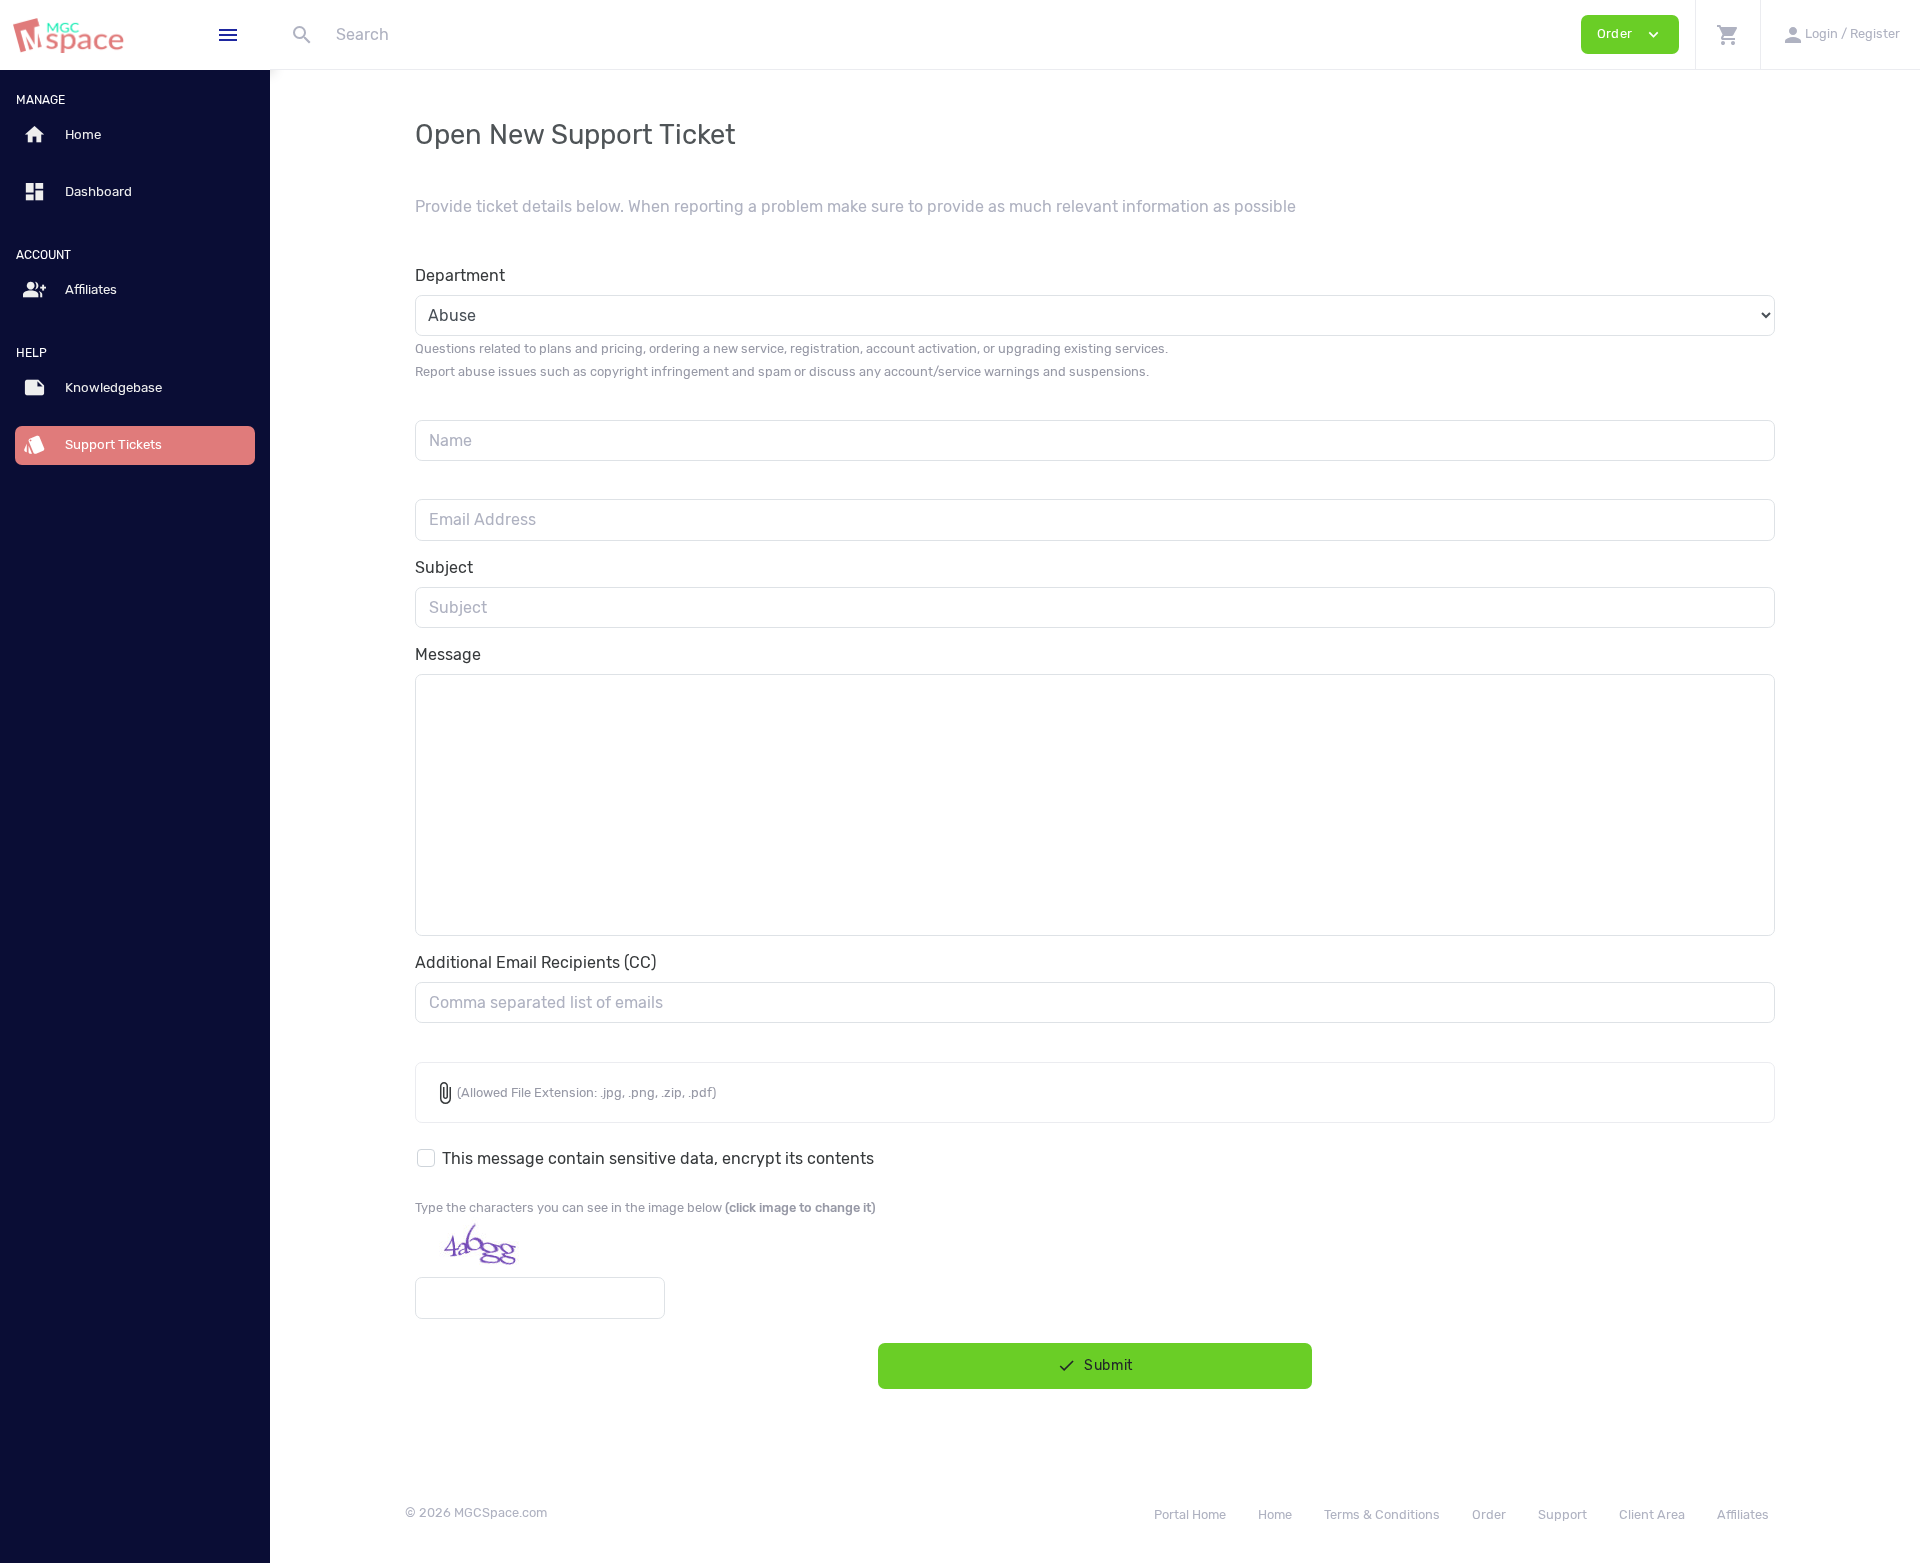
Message (448, 654)
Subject (444, 567)
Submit (1095, 1365)
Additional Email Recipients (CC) (535, 962)
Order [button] (1630, 34)
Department (460, 275)
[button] (1727, 34)
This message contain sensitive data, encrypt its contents (658, 1158)
